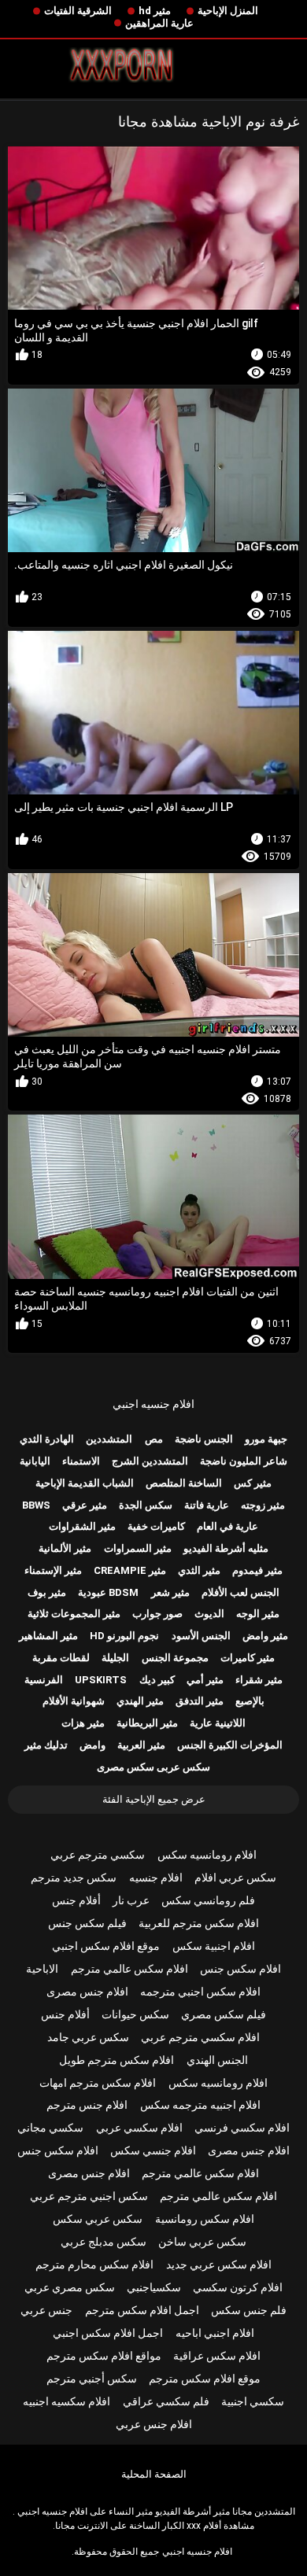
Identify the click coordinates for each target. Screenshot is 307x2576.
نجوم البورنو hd (124, 1636)
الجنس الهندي (217, 2060)
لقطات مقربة (61, 1658)
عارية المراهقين (159, 23)
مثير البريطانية (147, 1723)
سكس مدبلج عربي (104, 2242)
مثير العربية (141, 1745)
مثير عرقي (85, 1505)
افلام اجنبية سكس (214, 1946)
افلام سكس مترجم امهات (98, 2083)
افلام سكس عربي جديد (219, 2265)
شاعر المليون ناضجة (244, 1461)
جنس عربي (46, 2310)
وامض (92, 1745)
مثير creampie (130, 1570)
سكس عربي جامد (88, 2037)
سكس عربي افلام (235, 1878)
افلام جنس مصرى (87, 1992)
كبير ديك (157, 1680)
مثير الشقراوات (82, 1526)
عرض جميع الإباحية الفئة (154, 1799)
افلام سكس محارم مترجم (94, 2265)
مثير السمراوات (138, 1548)
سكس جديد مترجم (74, 1878)
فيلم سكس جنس (87, 1923)
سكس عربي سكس (98, 2219)
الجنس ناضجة (204, 1439)
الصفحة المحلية (154, 2474)
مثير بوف (47, 1592)
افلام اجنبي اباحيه (215, 2333)
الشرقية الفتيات (78, 11)
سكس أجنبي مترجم (92, 2379)
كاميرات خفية (156, 1526)
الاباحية (42, 1969)
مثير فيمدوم (257, 1570)
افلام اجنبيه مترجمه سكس (200, 2105)
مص (154, 1439)
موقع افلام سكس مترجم (205, 2379)
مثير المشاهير (48, 1636)
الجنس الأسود (201, 1636)
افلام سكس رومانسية (205, 2219)
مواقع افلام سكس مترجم (104, 2356)
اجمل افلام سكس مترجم (142, 2310)
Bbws (36, 1505)
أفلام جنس (76, 1900)
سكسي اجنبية (253, 2401)
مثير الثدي (199, 1570)
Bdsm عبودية (108, 1592)
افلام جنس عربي (154, 2424)
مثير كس (253, 1483)
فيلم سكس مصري (224, 2014)
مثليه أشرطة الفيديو (226, 1548)
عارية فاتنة (207, 1505)
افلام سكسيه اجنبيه (67, 2401)
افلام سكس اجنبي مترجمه (200, 1992)
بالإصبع (250, 1701)
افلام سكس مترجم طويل (117, 2060)
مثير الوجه (258, 1614)
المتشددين (109, 1439)
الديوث (209, 1614)
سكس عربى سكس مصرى (153, 1767)
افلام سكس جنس (240, 1969)
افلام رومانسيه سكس (207, 1855)
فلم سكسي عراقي (166, 2401)
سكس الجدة (146, 1505)
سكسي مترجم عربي (98, 1855)
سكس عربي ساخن (202, 2242)
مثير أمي (205, 1680)
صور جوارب (157, 1614)
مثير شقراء (259, 1680)
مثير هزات (83, 1723)
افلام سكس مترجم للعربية (199, 1923)
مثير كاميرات (248, 1658)
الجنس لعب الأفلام (240, 1592)
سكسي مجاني (50, 2128)
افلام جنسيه (156, 1878)
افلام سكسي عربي (139, 2128)
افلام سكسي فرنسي (242, 2128)
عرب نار (131, 1900)
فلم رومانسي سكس (208, 1900)
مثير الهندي (140, 1701)
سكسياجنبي (154, 2287)
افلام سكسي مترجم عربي (200, 2037)
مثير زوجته (263, 1505)
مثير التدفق (200, 1701)
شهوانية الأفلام (74, 1701)
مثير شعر (170, 1592)
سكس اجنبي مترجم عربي (89, 2196)
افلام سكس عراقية (217, 2356)
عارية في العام (227, 1526)
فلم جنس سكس (249, 2310)
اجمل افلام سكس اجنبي (108, 2333)
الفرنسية (44, 1680)
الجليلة (115, 1658)
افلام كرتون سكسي (238, 2287)
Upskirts (101, 1680)
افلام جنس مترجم (87, 2105)
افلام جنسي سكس (153, 2150)
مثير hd (155, 11)
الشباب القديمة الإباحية (85, 1483)
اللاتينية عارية (218, 1723)
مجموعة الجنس (175, 1658)
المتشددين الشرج (150, 1461)
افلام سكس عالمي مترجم (129, 1969)
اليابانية (35, 1461)
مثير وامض (265, 1636)
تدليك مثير (46, 1745)
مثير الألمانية (65, 1548)
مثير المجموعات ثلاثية (74, 1614)
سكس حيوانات (135, 2014)
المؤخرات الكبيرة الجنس (230, 1745)
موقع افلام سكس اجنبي (106, 1946)
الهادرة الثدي (47, 1439)
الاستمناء (81, 1461)
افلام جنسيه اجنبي (153, 1404)
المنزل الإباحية (228, 11)
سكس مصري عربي (70, 2287)
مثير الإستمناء (53, 1570)
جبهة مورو (266, 1439)
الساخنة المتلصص (184, 1483)
